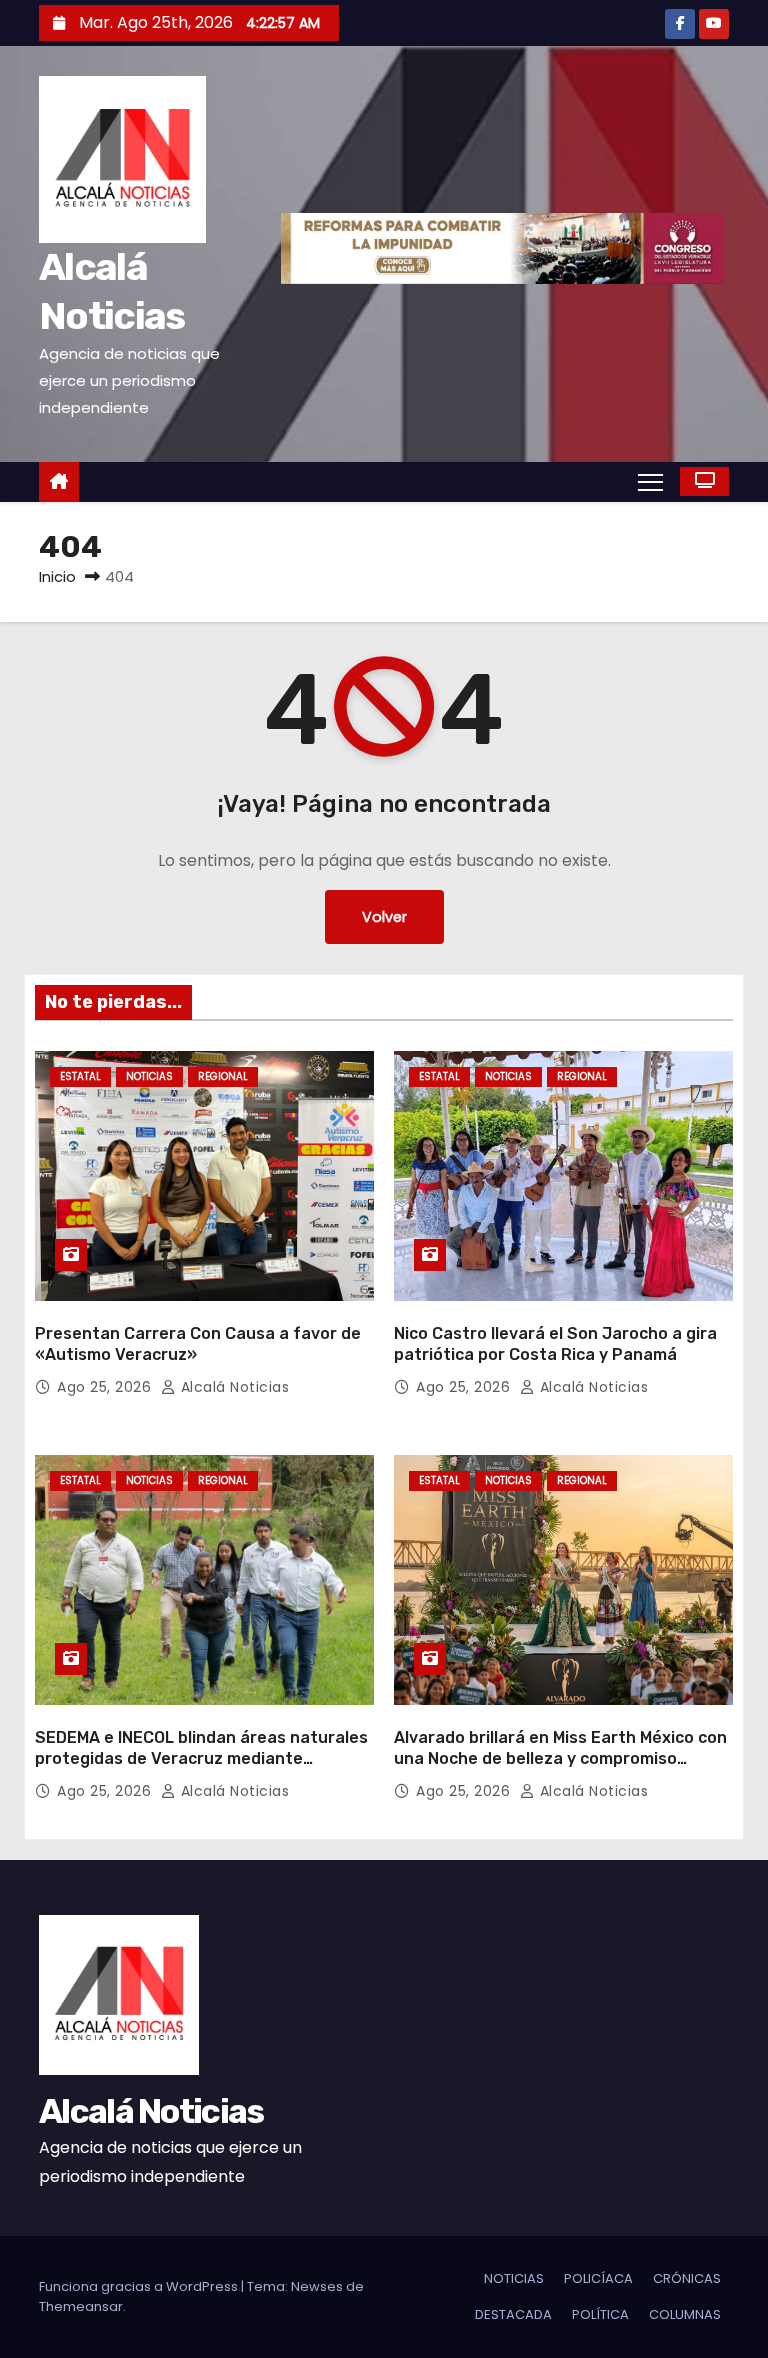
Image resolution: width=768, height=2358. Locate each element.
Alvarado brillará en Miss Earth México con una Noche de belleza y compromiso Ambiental (560, 1759)
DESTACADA (513, 2314)
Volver (384, 917)
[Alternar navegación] (650, 481)
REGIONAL (223, 1076)
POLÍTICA (600, 2314)
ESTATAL (80, 1076)
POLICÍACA (598, 2278)
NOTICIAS (149, 1076)
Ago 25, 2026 (106, 1387)
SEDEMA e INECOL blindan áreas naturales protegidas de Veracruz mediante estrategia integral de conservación (201, 1759)
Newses (317, 2286)
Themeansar (81, 2306)
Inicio (57, 576)
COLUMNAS (685, 2314)
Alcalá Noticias (232, 1387)
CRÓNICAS (687, 2278)
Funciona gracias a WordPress (140, 2286)
